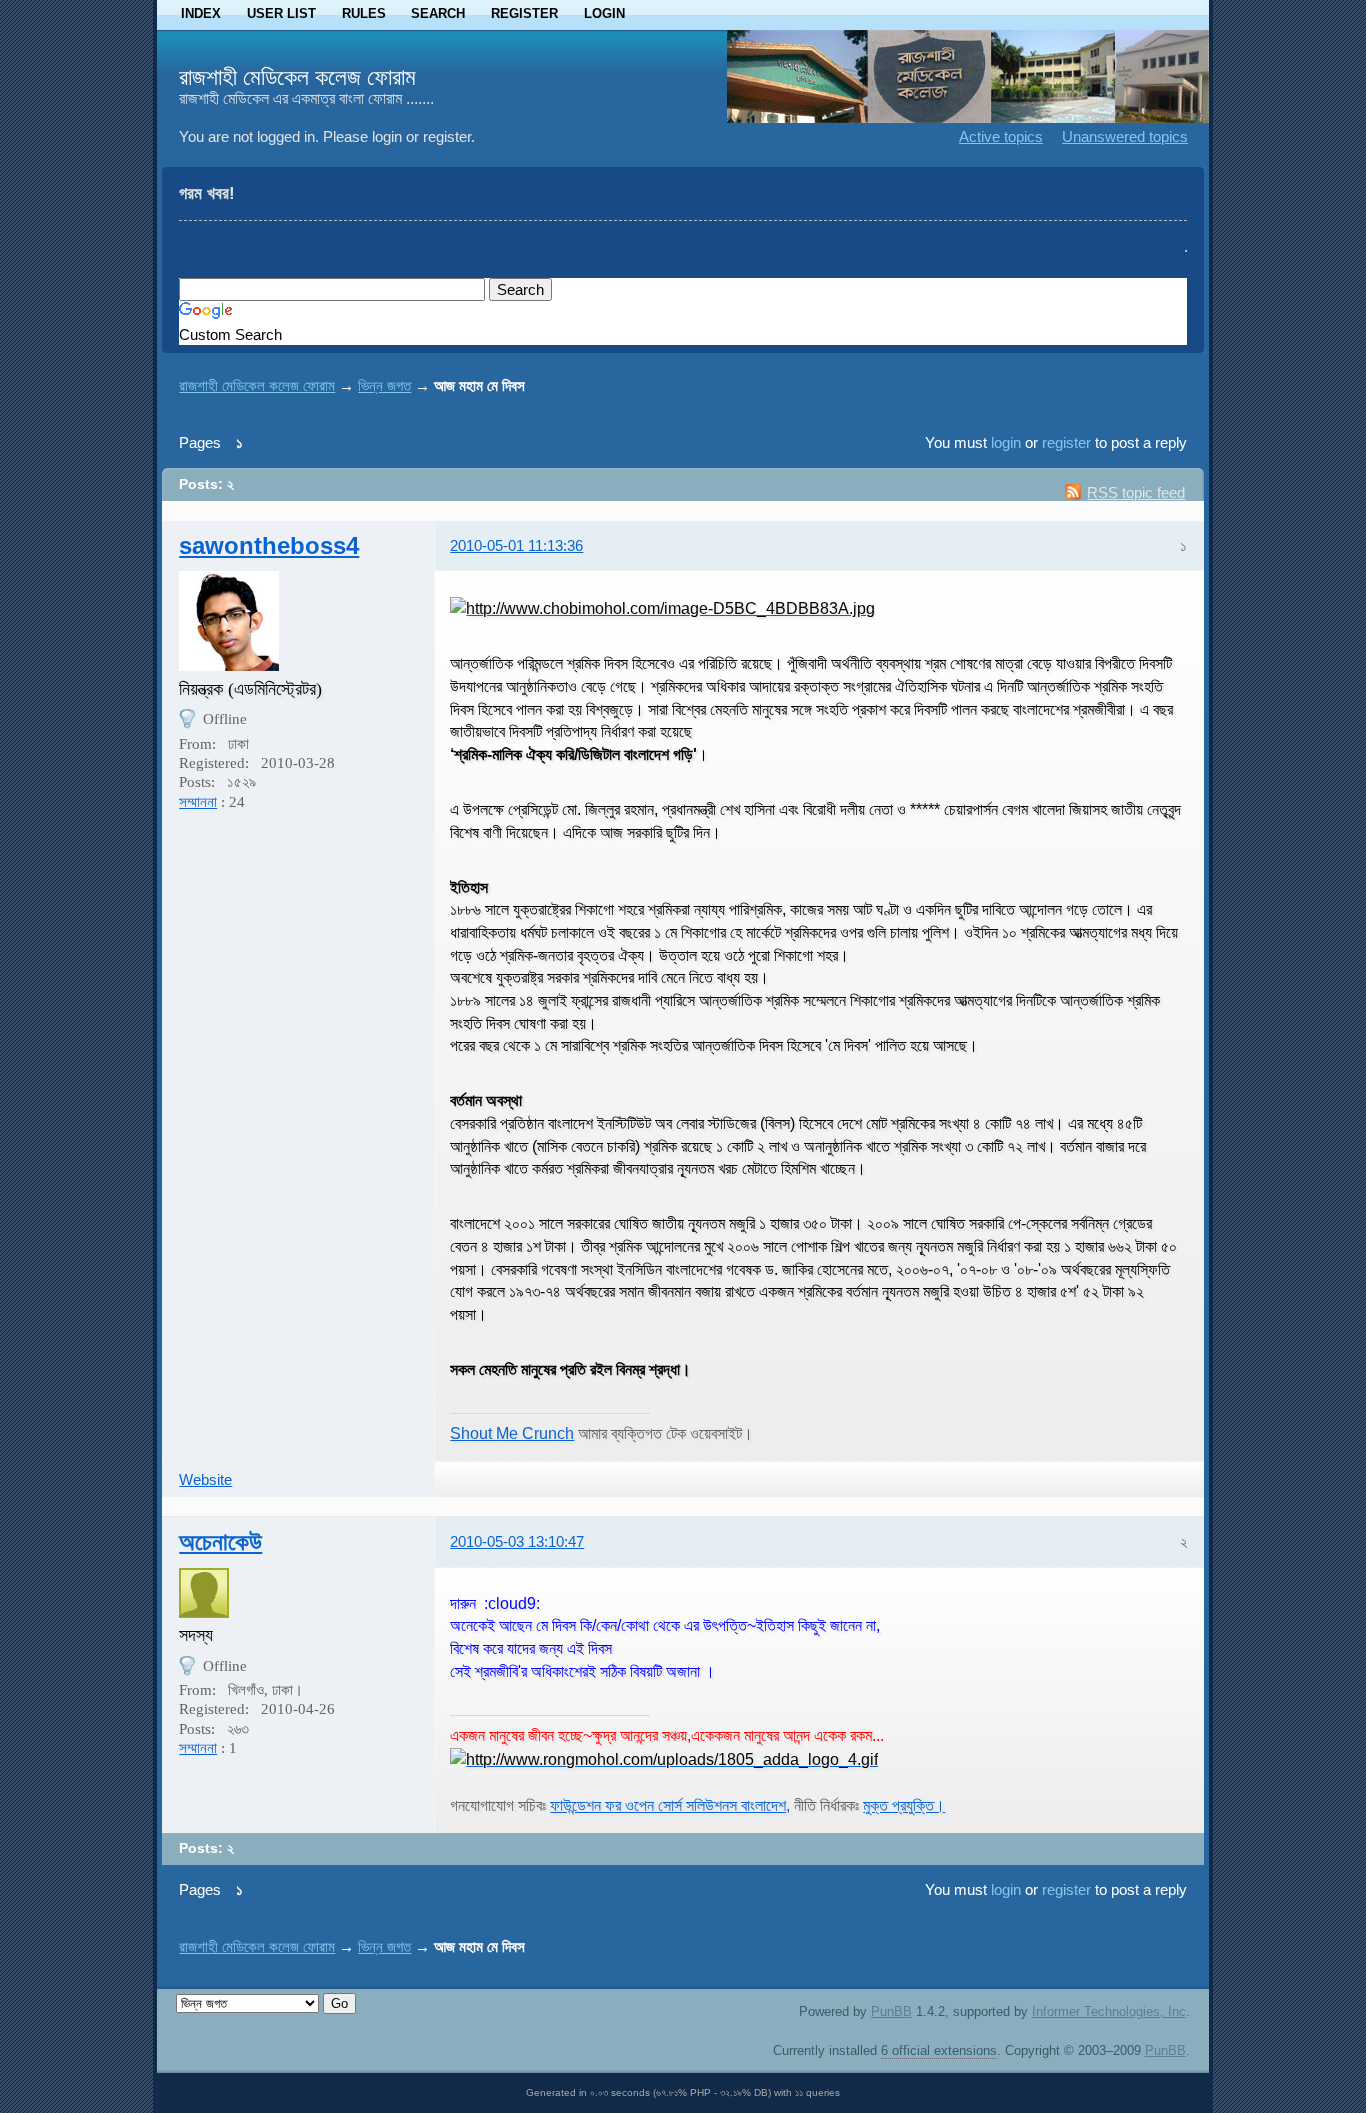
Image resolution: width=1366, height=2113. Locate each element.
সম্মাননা (198, 802)
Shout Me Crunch (512, 1433)
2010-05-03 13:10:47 (517, 1541)
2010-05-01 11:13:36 (516, 545)
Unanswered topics (1125, 136)
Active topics (1001, 136)
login (1006, 442)
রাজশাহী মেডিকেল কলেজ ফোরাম (297, 77)
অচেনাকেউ (220, 1541)
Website (205, 1479)
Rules (364, 13)
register (1066, 442)
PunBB (891, 2011)
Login (604, 13)
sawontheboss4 (269, 545)
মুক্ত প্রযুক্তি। (904, 1805)
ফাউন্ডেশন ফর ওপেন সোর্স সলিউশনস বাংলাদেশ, (670, 1805)
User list (281, 13)
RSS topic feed (1136, 492)
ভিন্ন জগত (384, 385)
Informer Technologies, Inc (1109, 2011)
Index (201, 13)
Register (524, 13)
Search (438, 13)
